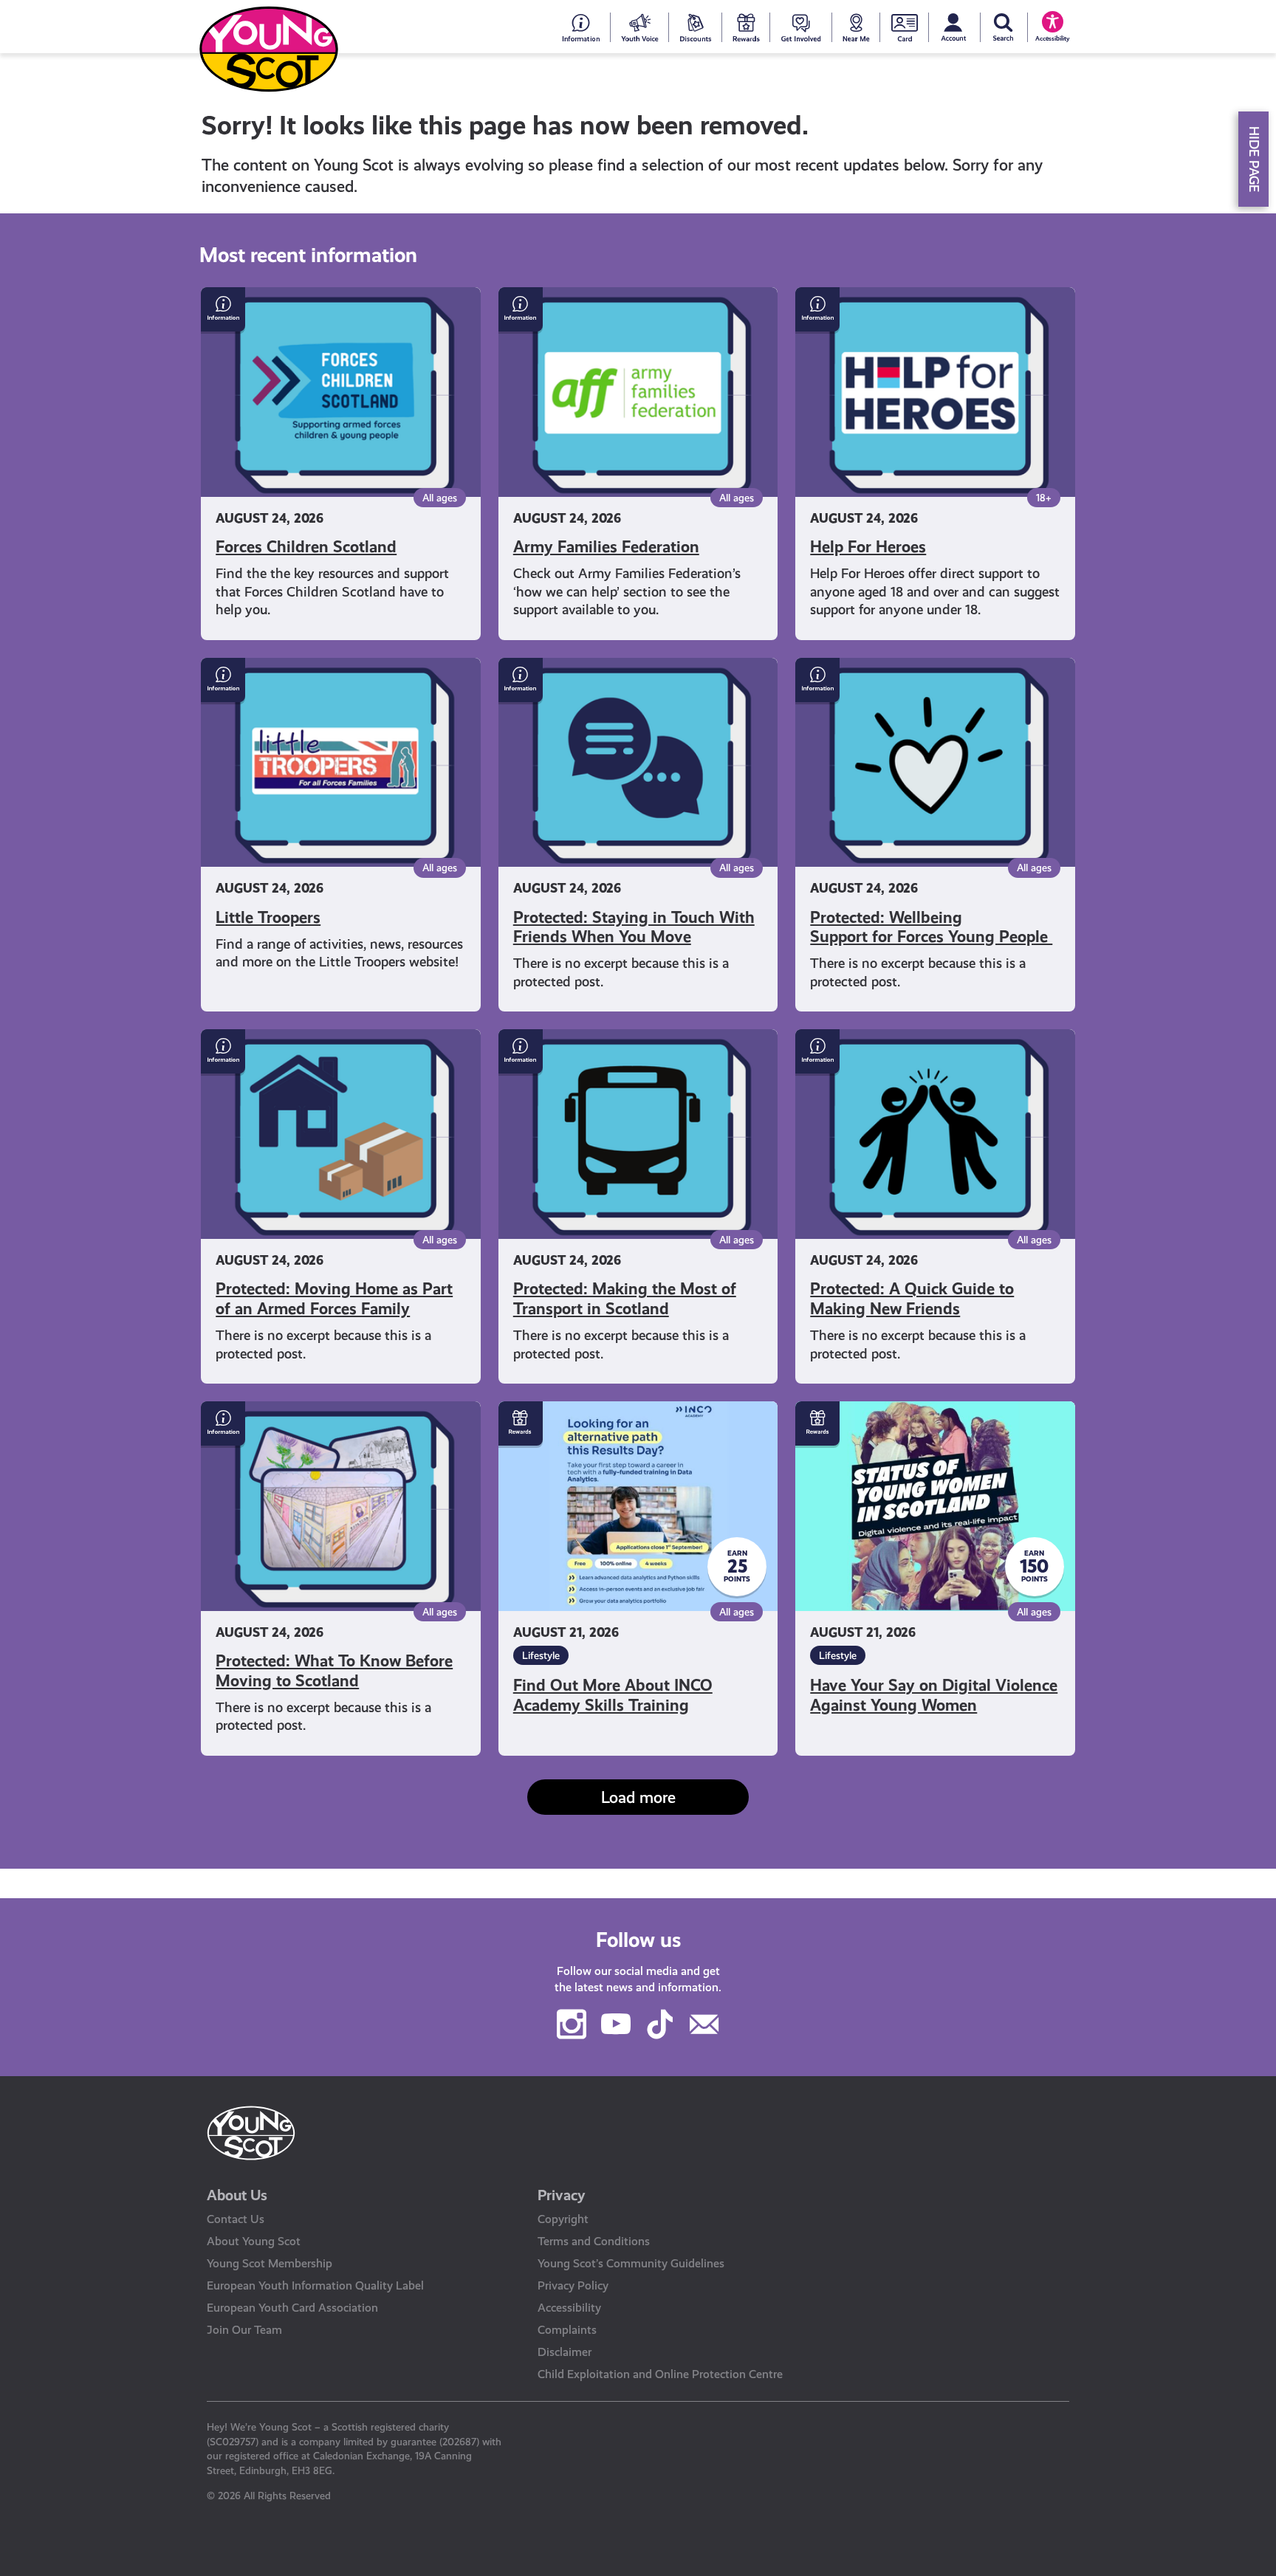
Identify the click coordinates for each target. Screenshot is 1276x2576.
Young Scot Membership (270, 2263)
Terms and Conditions (594, 2241)
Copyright (563, 2219)
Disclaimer (565, 2352)
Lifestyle (541, 1655)
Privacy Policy (573, 2285)
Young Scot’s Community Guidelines (631, 2263)
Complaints (567, 2330)
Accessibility (569, 2308)
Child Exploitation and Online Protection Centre (660, 2374)
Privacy (562, 2195)
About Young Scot (254, 2241)
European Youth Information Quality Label (315, 2285)
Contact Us (236, 2219)
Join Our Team (244, 2330)
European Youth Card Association (292, 2308)
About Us (237, 2195)
